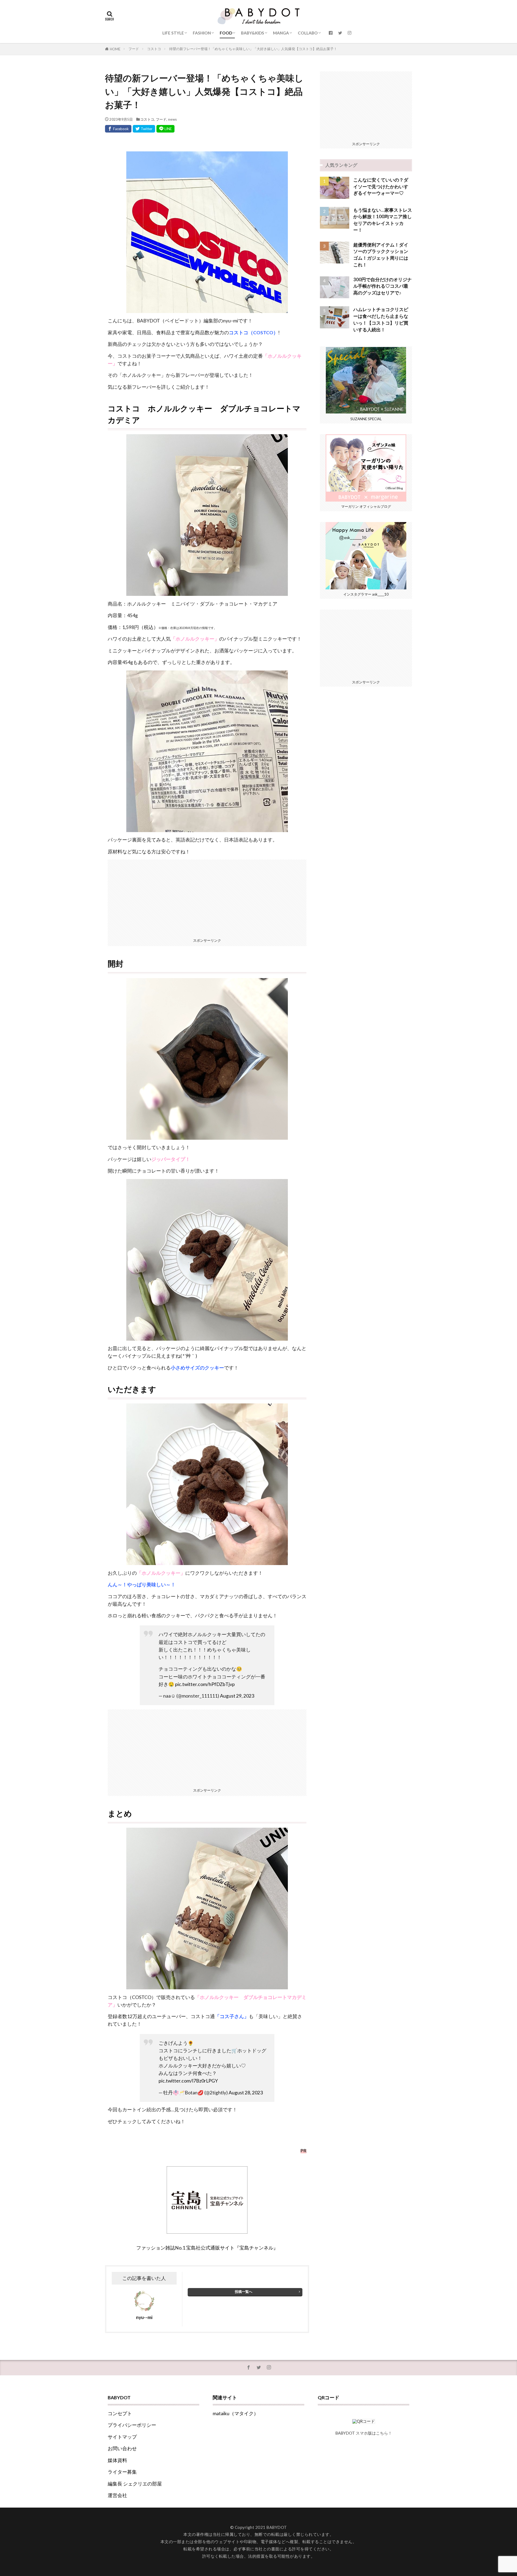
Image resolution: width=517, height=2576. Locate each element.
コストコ (154, 49)
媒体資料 (117, 2460)
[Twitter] (144, 129)
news (172, 119)
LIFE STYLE (173, 33)
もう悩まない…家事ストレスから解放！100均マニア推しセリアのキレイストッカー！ (383, 220)
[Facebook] (118, 129)
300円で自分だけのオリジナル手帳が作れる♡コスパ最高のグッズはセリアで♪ (382, 286)
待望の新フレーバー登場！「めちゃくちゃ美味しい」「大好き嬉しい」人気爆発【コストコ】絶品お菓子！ (253, 49)
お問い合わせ (122, 2448)
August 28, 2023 (246, 2093)
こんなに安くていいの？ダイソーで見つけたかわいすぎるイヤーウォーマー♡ (381, 187)
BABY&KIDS (253, 33)
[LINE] (165, 129)
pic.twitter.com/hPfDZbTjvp (205, 1684)
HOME (115, 49)
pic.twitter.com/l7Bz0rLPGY (188, 2081)
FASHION (202, 33)
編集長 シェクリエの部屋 (135, 2484)
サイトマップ (122, 2437)
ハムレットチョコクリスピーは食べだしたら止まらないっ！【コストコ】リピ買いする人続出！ (381, 319)
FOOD (226, 33)
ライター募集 (122, 2472)
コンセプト (120, 2413)
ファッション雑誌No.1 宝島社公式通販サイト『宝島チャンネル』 (207, 2248)
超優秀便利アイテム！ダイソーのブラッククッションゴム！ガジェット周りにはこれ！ (381, 255)
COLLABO (308, 33)
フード (134, 49)
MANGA (281, 33)
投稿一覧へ (244, 2292)
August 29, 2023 (237, 1696)
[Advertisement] (207, 897)
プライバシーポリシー (132, 2425)
